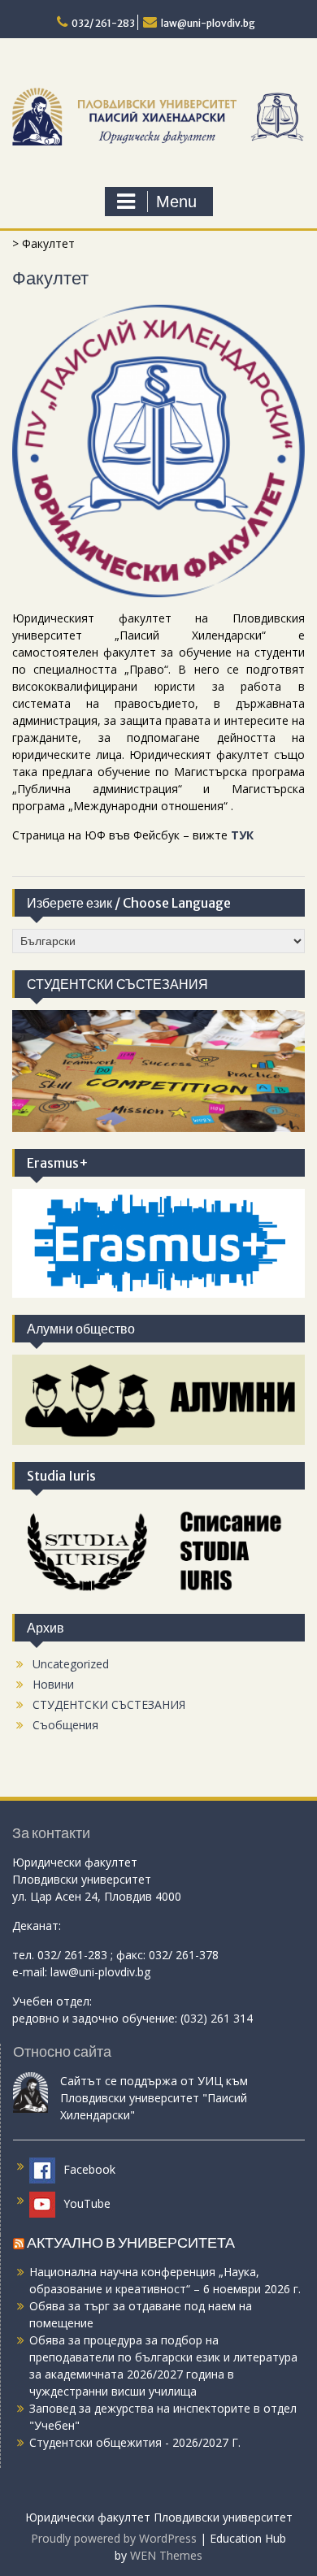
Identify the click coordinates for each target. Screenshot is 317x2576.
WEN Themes (166, 2555)
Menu (176, 202)
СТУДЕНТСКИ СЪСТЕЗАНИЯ (109, 1704)
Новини (53, 1684)
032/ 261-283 (103, 23)
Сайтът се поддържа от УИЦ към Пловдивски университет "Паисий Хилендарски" (154, 2098)
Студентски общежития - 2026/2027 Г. (135, 2442)
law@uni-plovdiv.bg (208, 23)
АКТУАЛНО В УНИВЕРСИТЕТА (131, 2242)
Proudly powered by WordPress (114, 2538)
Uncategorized (71, 1664)
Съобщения (65, 1725)
